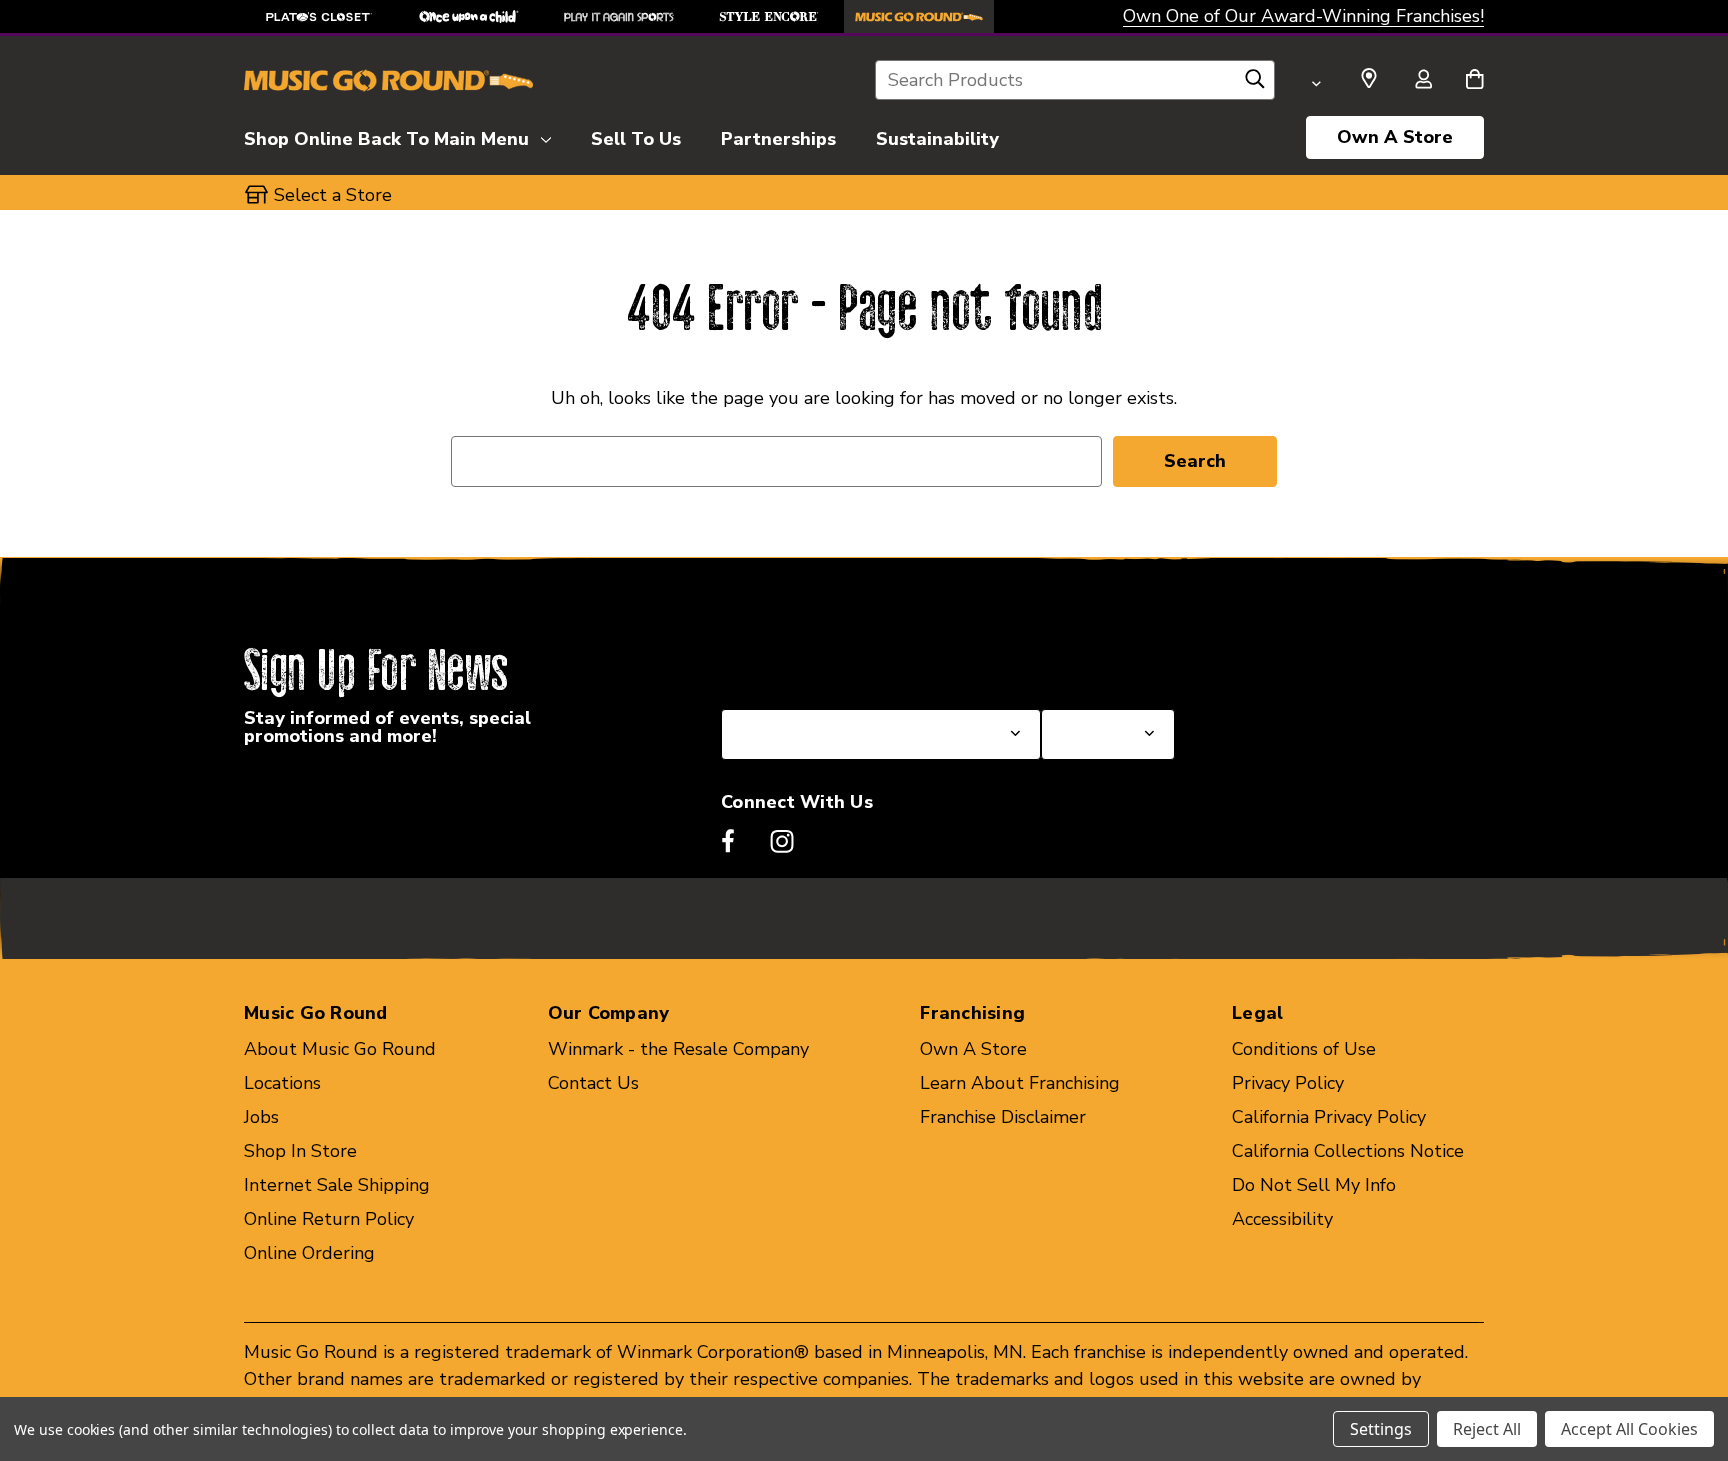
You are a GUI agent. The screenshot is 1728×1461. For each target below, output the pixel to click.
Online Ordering (309, 1253)
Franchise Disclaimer (1003, 1117)
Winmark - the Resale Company (678, 1049)
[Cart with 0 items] (1474, 81)
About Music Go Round (340, 1049)
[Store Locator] (1369, 79)
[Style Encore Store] (769, 16)
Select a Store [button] (333, 195)
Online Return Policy (329, 1219)
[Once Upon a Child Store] (469, 16)
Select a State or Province (828, 661)
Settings (1381, 1429)
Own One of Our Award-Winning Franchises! (1303, 16)
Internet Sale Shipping (337, 1185)
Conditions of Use (1304, 1049)
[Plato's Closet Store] (319, 16)
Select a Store (1100, 661)
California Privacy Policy (1329, 1117)
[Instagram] (782, 841)
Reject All (1487, 1429)
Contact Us (593, 1083)
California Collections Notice (1348, 1151)
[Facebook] (728, 841)
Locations (282, 1083)
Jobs (261, 1117)
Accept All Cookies (1629, 1429)
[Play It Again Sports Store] (619, 16)
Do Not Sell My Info (1314, 1185)
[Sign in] (1423, 81)
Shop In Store (300, 1151)
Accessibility (1282, 1219)
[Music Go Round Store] (919, 16)
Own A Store (1395, 137)
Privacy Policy (1288, 1083)
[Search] (1255, 84)
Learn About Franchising (1020, 1083)
